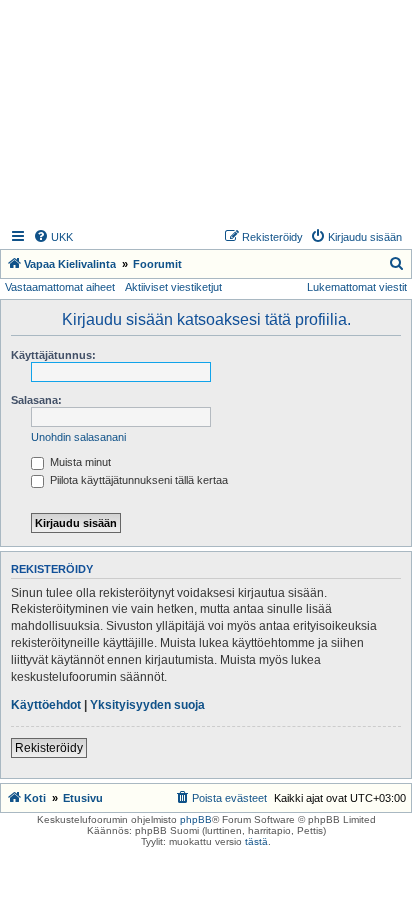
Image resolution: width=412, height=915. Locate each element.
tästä (256, 841)
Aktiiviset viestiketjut (173, 287)
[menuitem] (53, 237)
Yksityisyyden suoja (147, 705)
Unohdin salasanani (78, 437)
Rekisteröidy (49, 748)
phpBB (196, 819)
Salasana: (36, 400)
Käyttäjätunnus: (53, 355)
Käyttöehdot (46, 705)
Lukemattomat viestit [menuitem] (357, 287)
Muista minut (79, 462)
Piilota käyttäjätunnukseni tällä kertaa (137, 480)
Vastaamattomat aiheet (60, 287)
